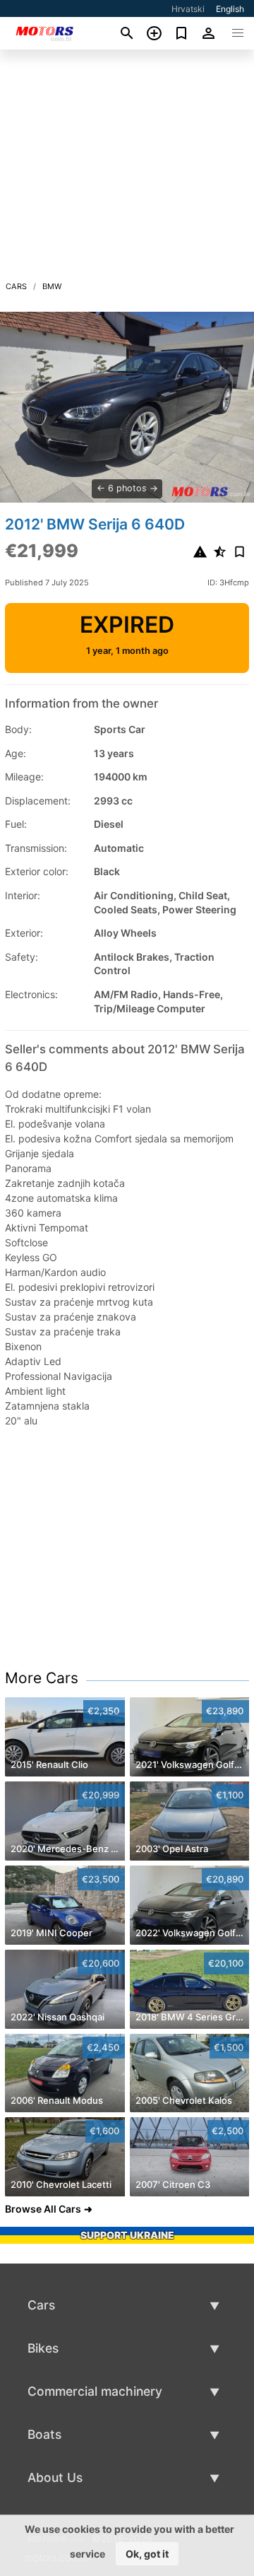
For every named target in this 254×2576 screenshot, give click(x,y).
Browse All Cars (43, 2209)
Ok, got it (147, 2554)
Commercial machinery (95, 2391)
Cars (17, 286)
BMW (52, 286)
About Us (55, 2477)
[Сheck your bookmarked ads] (182, 33)
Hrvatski (188, 9)
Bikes (43, 2348)
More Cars (42, 1678)
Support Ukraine (127, 2235)
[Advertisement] (127, 169)
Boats (44, 2434)
